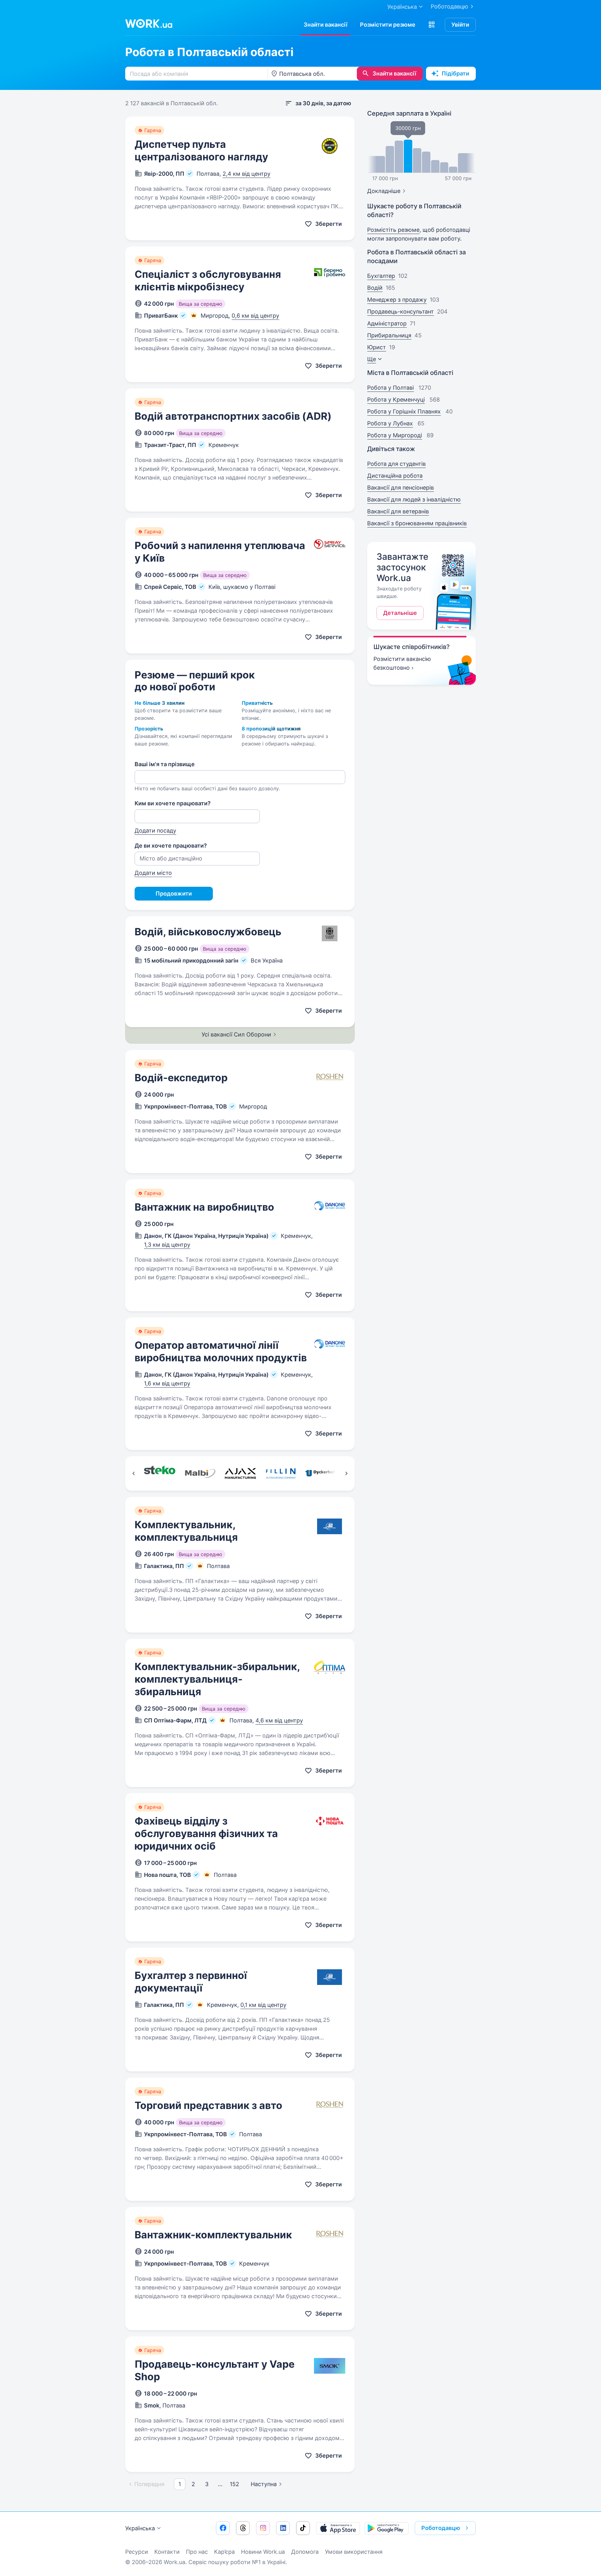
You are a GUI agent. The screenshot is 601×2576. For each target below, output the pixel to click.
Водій (375, 288)
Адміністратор (387, 323)
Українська (140, 2528)
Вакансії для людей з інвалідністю (414, 499)
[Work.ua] (149, 23)
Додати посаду (155, 831)
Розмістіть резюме (393, 230)
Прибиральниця (389, 335)
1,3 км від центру (167, 1245)
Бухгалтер (381, 276)
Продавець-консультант (401, 312)
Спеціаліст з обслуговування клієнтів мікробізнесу (208, 280)
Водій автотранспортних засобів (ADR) (233, 416)
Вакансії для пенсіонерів (401, 488)
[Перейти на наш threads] (243, 2528)
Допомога (305, 2552)
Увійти (460, 25)
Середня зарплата (409, 113)
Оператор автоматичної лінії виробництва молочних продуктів (221, 1351)
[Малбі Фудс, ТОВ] (200, 1473)
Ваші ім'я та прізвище (165, 764)
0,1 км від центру (263, 2005)
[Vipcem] (321, 1473)
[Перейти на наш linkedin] (283, 2528)
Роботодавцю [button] (441, 2528)
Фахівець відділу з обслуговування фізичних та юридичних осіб (206, 1833)
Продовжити (174, 893)
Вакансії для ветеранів (398, 511)
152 (234, 2484)
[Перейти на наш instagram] (263, 2528)
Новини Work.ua (263, 2552)
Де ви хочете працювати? (171, 846)
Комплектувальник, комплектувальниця (186, 1531)
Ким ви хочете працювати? (173, 803)
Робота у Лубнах (390, 423)
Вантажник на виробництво (204, 1207)
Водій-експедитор (181, 1078)
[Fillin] (281, 1473)
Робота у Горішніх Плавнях (404, 411)
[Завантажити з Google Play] (387, 2528)
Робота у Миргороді (395, 435)
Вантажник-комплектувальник (213, 2235)
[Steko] (159, 1473)
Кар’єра (224, 2552)
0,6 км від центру (255, 316)
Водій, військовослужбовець (208, 932)
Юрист (377, 347)
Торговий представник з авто (208, 2105)
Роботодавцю (449, 6)
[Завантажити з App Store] (338, 2528)
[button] (432, 25)
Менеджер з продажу (397, 300)
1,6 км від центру (167, 1383)
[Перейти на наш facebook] (223, 2528)
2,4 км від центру (247, 174)
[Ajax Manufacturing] (240, 1473)
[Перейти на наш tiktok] (303, 2528)
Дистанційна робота (395, 476)
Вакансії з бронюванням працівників (417, 523)
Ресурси (137, 2552)
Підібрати (455, 73)
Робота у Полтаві (390, 388)
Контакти (167, 2552)
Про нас (197, 2552)
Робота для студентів (396, 464)
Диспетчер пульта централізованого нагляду (201, 151)
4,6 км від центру (279, 1720)
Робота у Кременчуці (396, 400)
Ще (372, 359)
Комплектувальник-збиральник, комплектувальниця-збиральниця (217, 1679)
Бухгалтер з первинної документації (191, 1982)
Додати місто (153, 873)
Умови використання (354, 2552)
